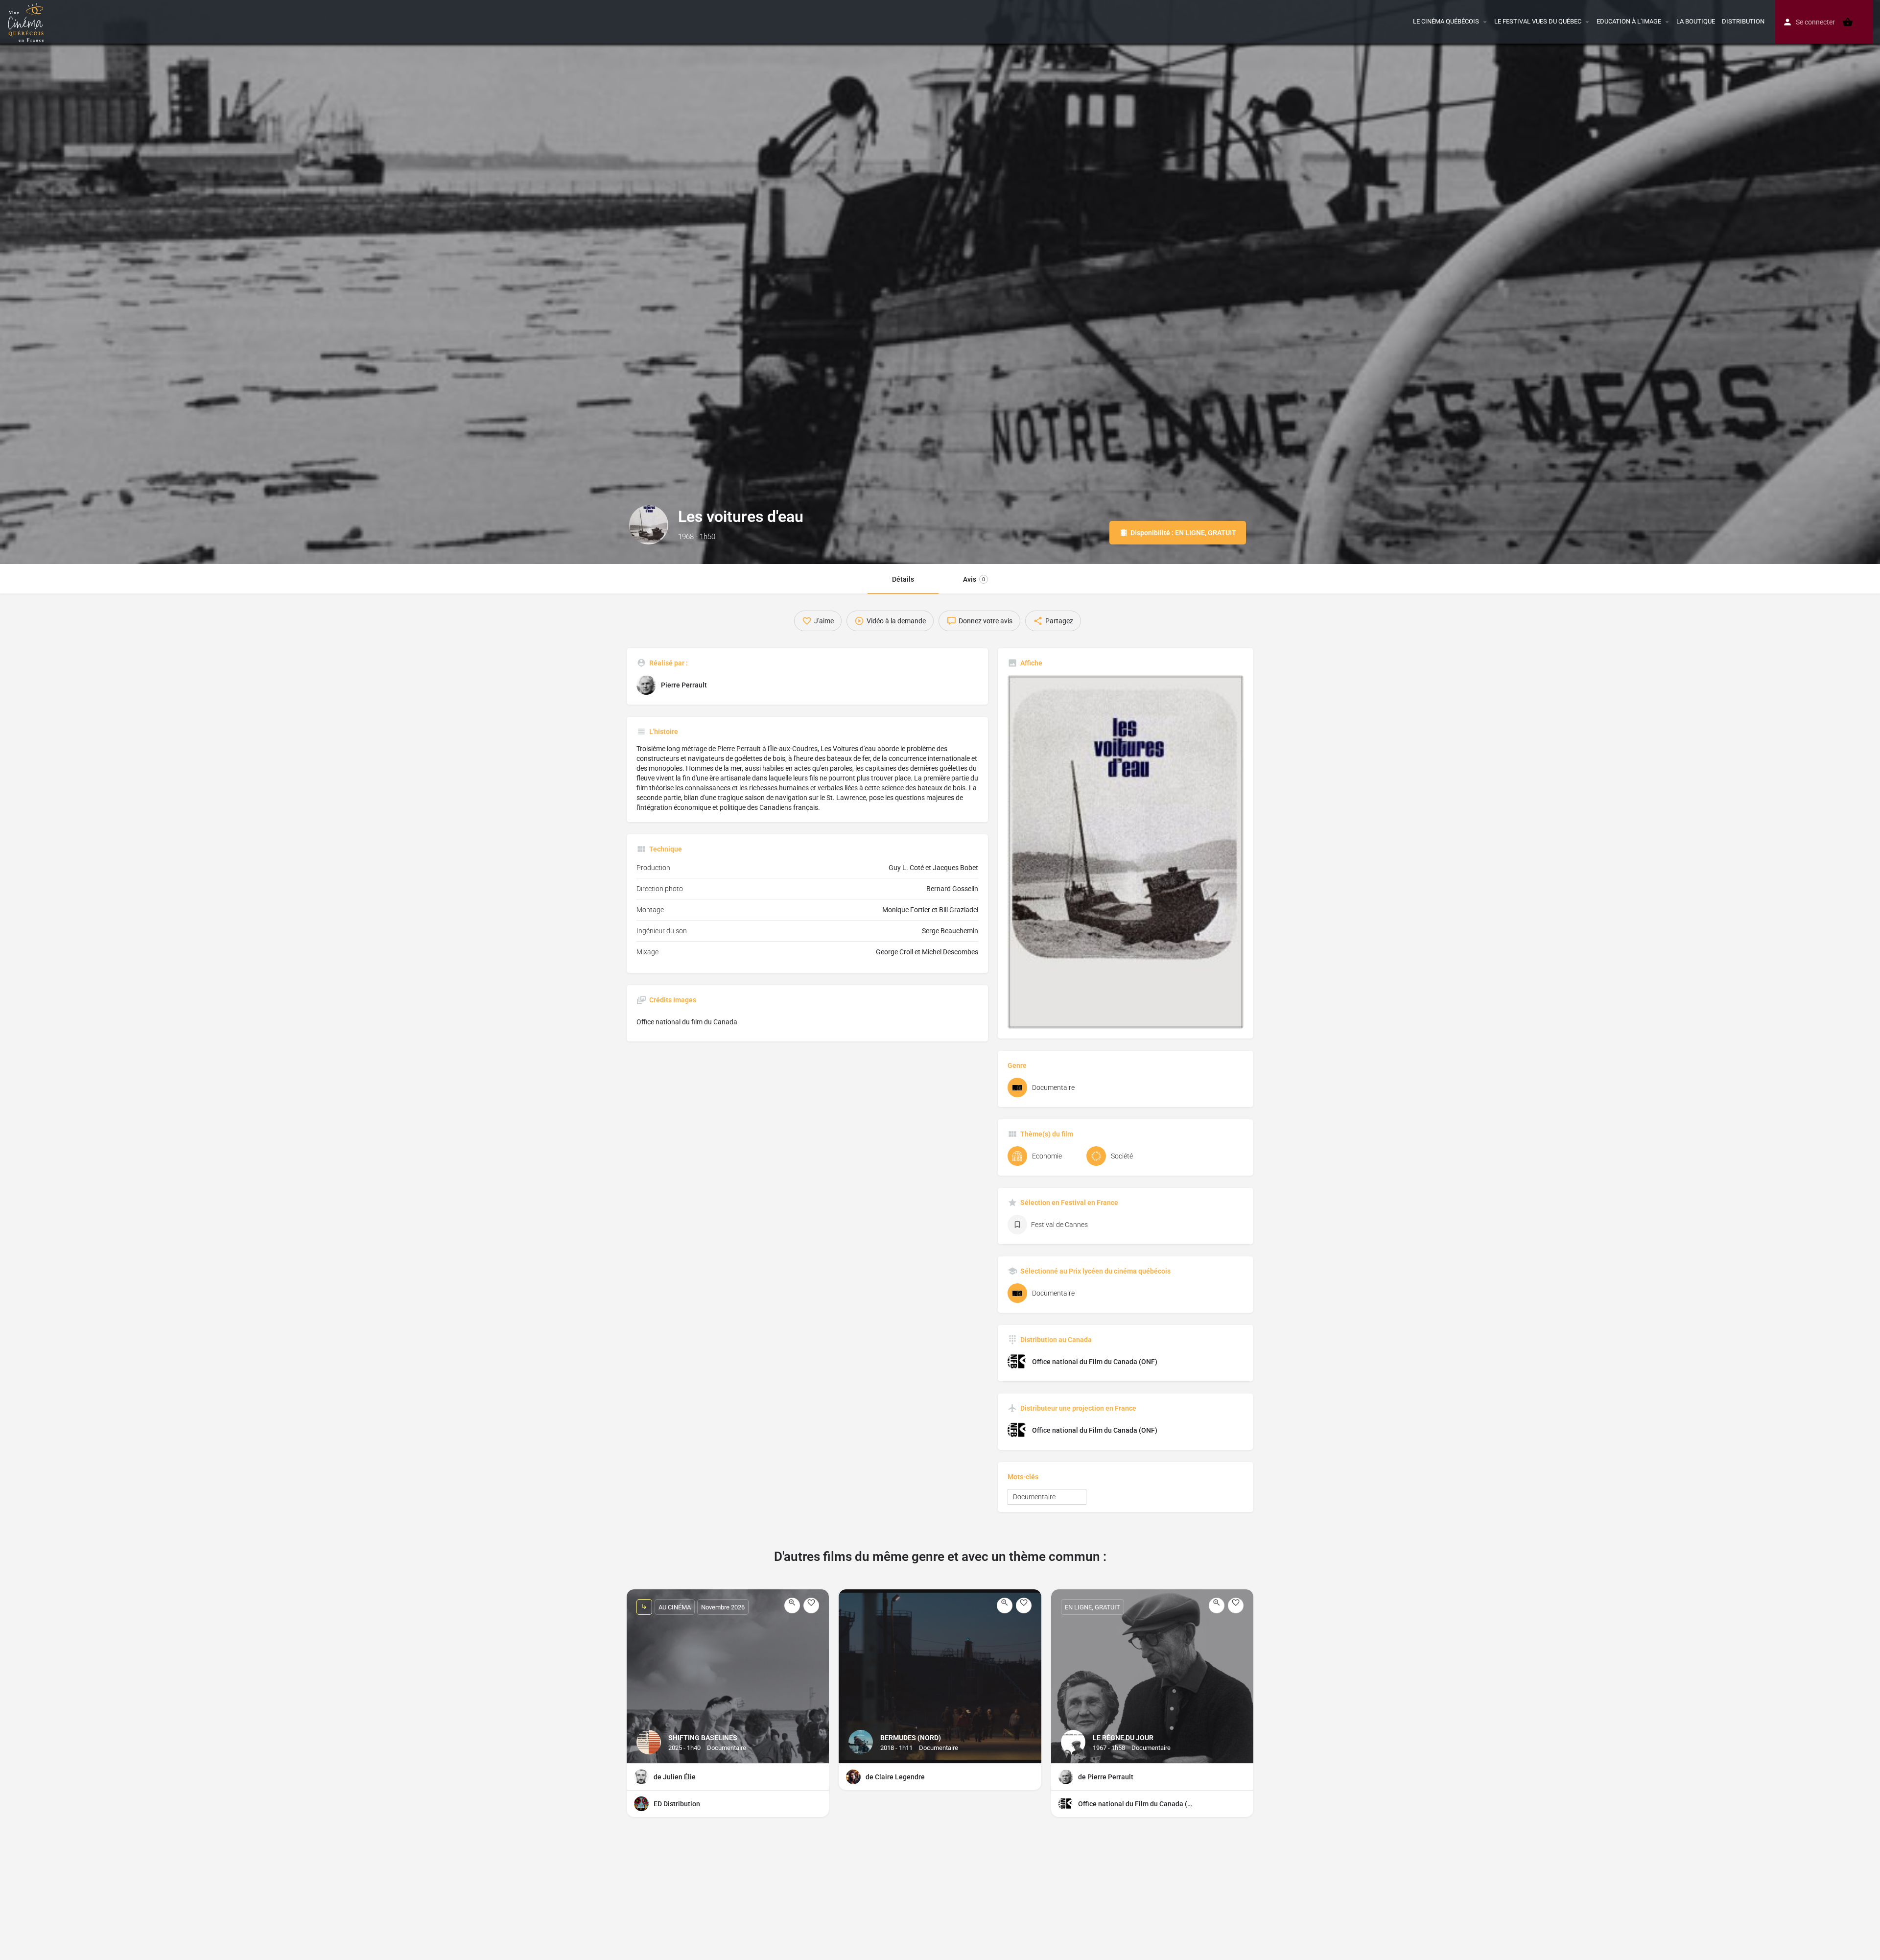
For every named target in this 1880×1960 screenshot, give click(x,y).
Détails (903, 579)
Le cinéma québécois (1446, 21)
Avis (974, 579)
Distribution (1743, 21)
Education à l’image (1629, 21)
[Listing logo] (649, 525)
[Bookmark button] (811, 1606)
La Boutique (1696, 21)
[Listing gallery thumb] (1126, 852)
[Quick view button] (792, 1606)
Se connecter (1815, 22)
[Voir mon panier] (1848, 22)
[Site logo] (27, 21)
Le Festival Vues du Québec (1538, 21)
